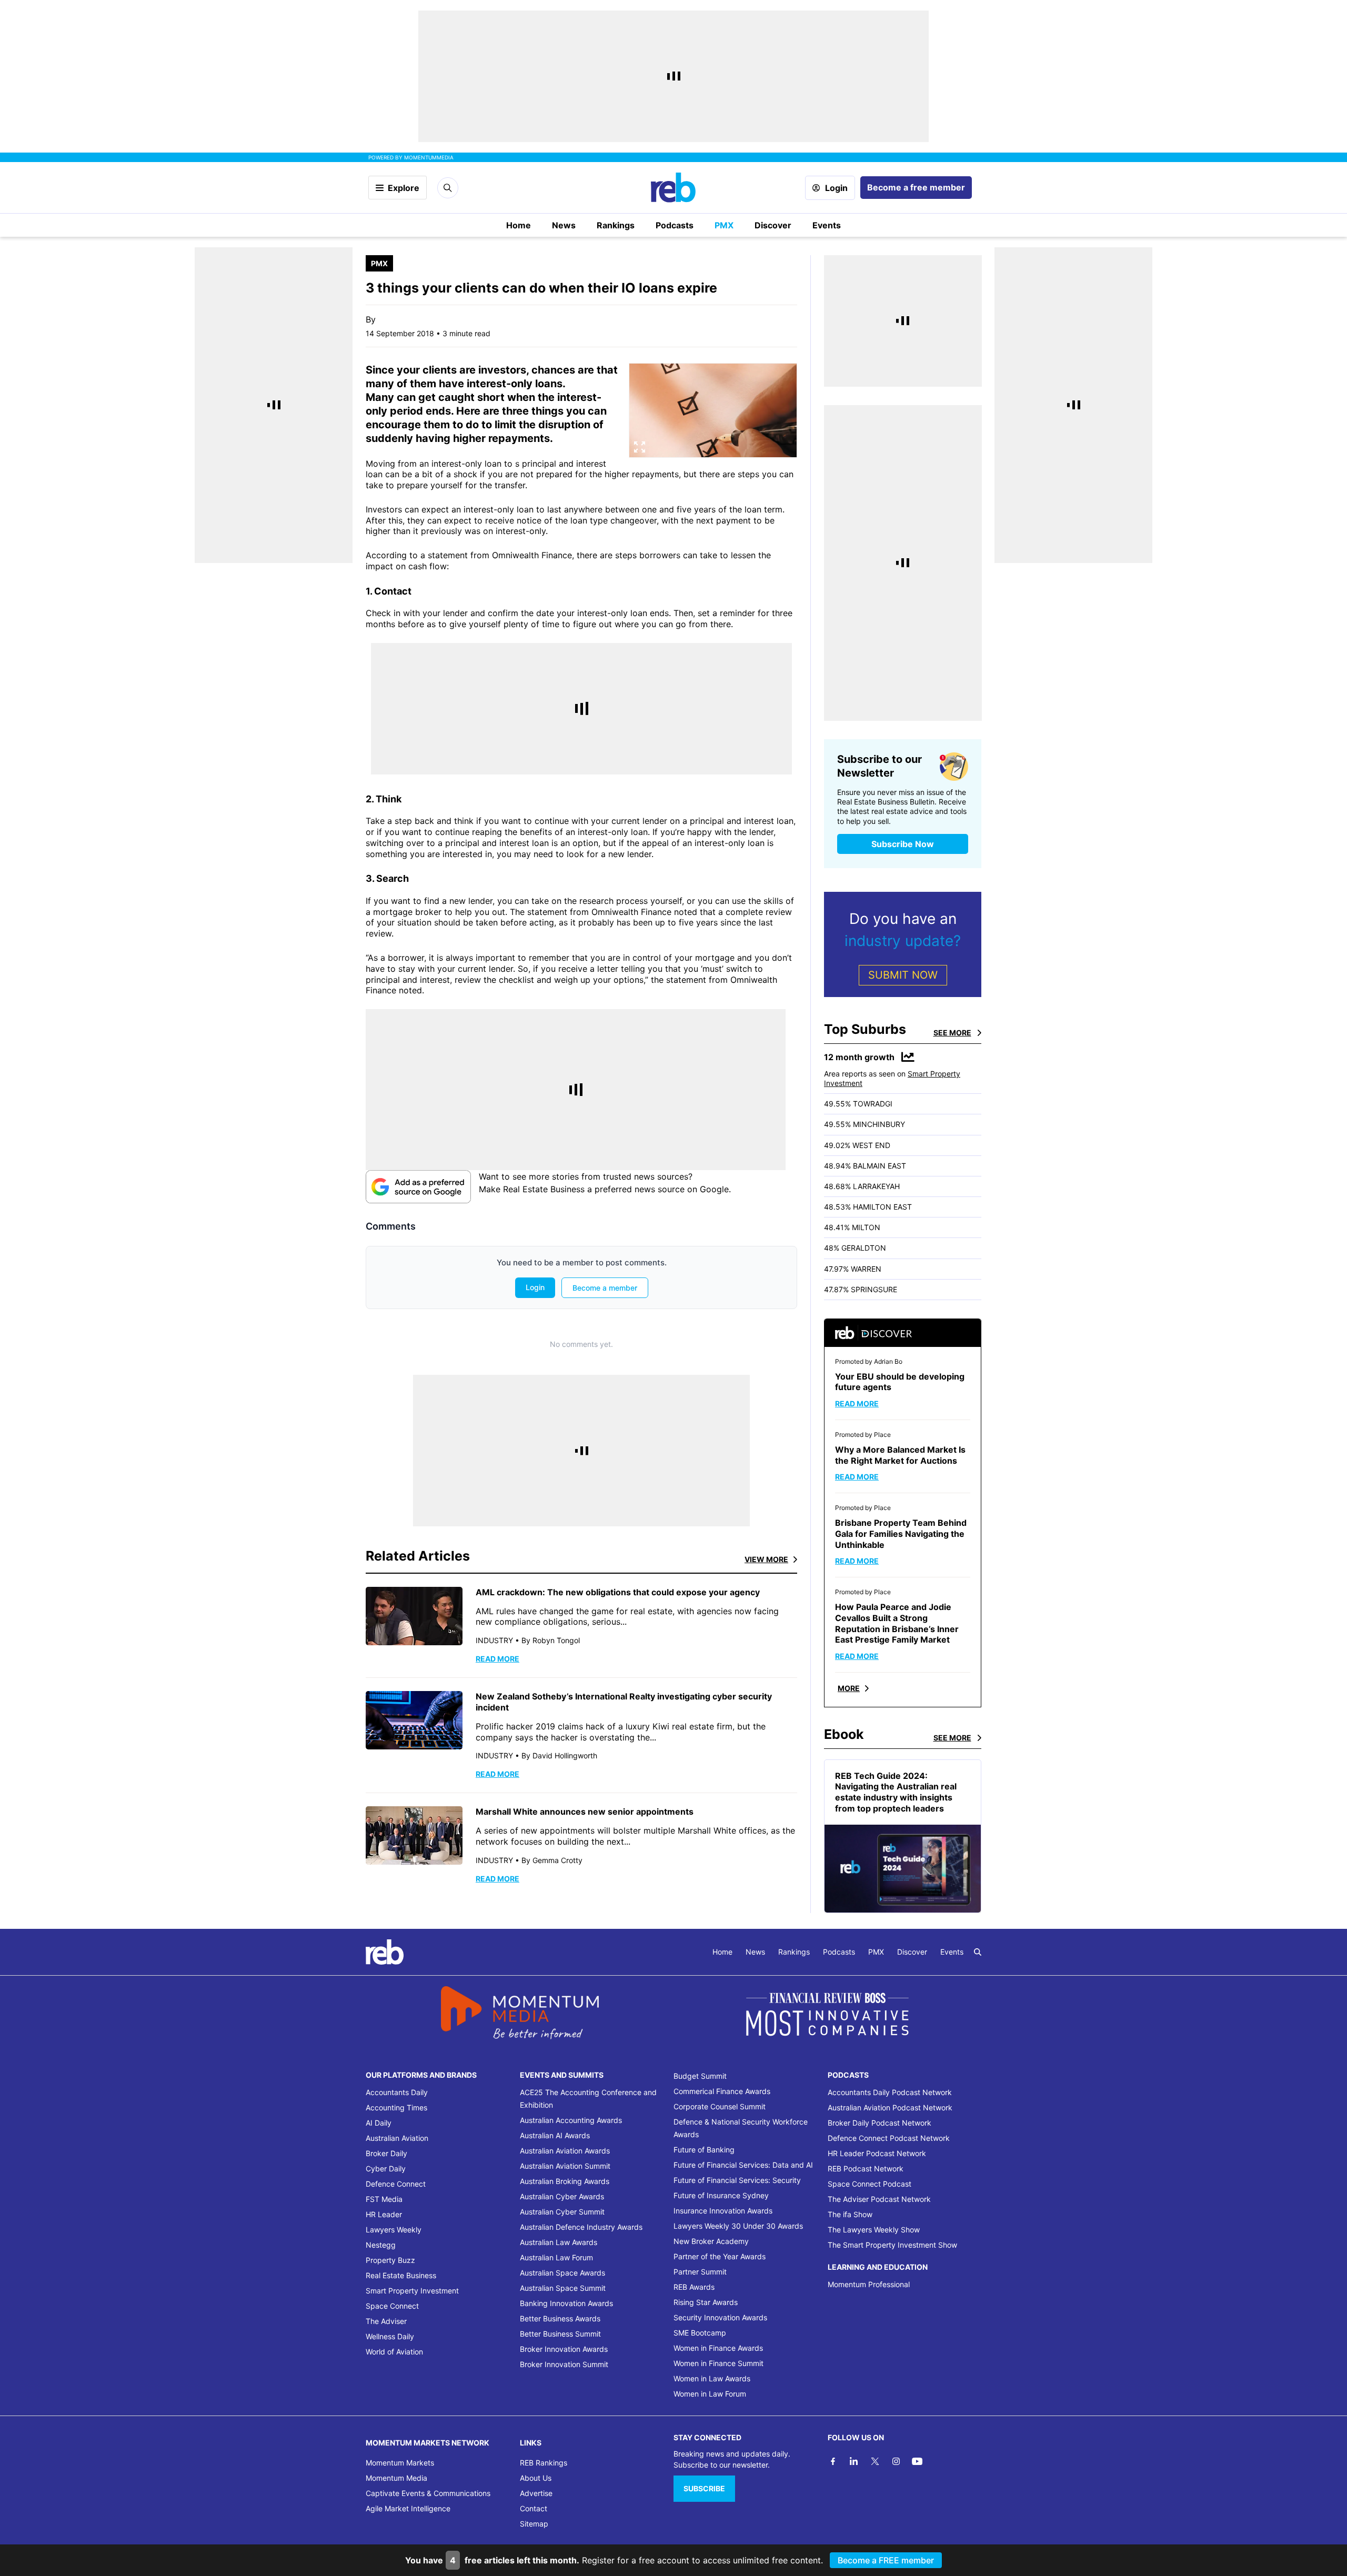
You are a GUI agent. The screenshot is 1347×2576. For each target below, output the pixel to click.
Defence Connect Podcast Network (889, 2138)
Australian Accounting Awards (571, 2120)
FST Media (384, 2199)
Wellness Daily (390, 2336)
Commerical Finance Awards (722, 2091)
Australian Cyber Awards (562, 2196)
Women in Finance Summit (718, 2363)
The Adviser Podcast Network (879, 2199)
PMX (724, 225)
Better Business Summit (560, 2334)
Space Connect (392, 2306)
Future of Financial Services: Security (737, 2180)
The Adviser (386, 2321)
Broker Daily (386, 2153)
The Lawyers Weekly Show (874, 2230)
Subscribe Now (903, 844)
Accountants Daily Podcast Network (890, 2092)
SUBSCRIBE (704, 2488)
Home (519, 225)
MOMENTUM (429, 157)
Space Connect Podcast (869, 2184)
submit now (903, 975)
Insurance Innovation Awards (723, 2211)
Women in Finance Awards (718, 2348)
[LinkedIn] (854, 2461)
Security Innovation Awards (720, 2317)
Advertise (536, 2493)
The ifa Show (850, 2214)
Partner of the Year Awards (720, 2256)
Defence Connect (396, 2184)
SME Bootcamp (700, 2333)
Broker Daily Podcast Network (879, 2123)
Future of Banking (704, 2150)
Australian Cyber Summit (562, 2212)
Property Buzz (390, 2260)
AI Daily (379, 2123)
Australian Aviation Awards (565, 2151)
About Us (536, 2478)
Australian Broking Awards (565, 2181)
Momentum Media (396, 2478)
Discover (773, 225)
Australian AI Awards (555, 2135)
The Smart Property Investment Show (892, 2245)
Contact (534, 2508)
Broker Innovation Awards (564, 2349)
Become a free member (916, 187)
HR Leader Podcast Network (877, 2153)
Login (836, 188)
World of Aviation (394, 2352)
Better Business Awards (560, 2318)
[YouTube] (917, 2461)
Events (827, 225)
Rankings (616, 225)
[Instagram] (896, 2461)
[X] (875, 2461)
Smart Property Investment (412, 2291)
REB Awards (694, 2287)
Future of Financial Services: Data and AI (743, 2165)
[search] (978, 1952)
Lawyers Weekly (394, 2230)
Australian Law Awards (559, 2242)
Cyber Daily (386, 2169)
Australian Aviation (397, 2138)
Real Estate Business (401, 2275)
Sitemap (534, 2524)
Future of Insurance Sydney (721, 2195)
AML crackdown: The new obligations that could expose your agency (618, 1592)
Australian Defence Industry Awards (581, 2227)
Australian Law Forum (556, 2257)
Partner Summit (700, 2272)
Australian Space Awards (562, 2273)
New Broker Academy (711, 2241)
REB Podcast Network (866, 2169)
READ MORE (497, 1659)
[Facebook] (833, 2461)
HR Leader (384, 2214)
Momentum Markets (400, 2463)
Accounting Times (396, 2107)
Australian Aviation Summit (565, 2166)
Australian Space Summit (563, 2288)
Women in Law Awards (712, 2378)
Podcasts (675, 225)
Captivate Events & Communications (428, 2493)
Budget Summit (700, 2076)
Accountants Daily (397, 2092)
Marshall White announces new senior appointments (585, 1812)
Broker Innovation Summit (564, 2364)
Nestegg (381, 2245)
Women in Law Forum (710, 2394)
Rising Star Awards (706, 2302)
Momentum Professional (869, 2284)
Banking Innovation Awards (566, 2303)
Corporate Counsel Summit (720, 2106)
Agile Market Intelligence (408, 2508)
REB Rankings (544, 2463)
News (564, 225)
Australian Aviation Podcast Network (890, 2107)
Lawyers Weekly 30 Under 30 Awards (738, 2226)
